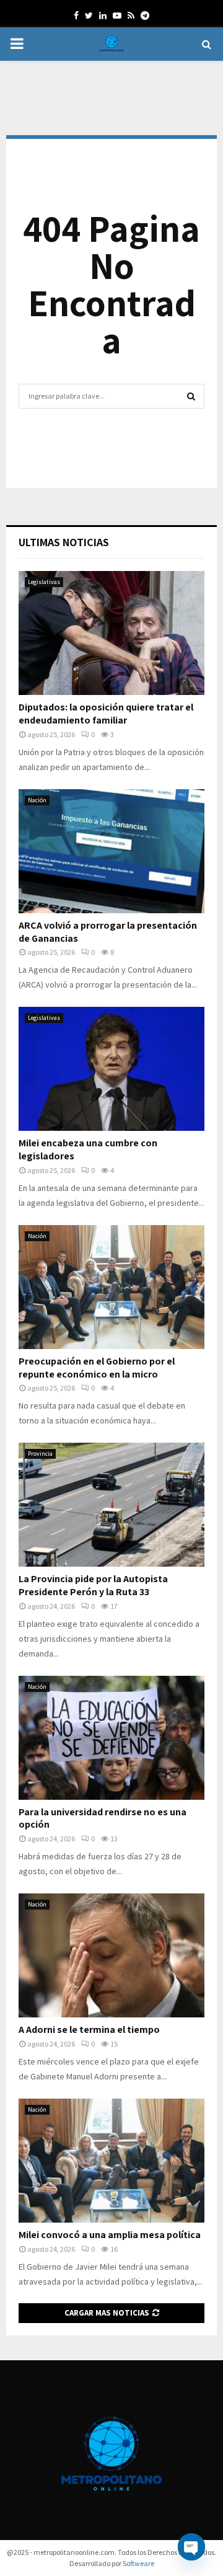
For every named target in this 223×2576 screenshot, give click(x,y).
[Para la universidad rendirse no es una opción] (111, 1738)
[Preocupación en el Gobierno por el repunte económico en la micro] (111, 1287)
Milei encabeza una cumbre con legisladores (88, 1149)
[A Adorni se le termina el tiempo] (111, 1955)
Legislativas (44, 582)
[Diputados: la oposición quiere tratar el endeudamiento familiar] (111, 633)
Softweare (138, 2563)
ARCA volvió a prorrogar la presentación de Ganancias (108, 932)
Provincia (40, 1454)
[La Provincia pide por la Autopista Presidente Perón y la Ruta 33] (111, 1505)
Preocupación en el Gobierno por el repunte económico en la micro (97, 1368)
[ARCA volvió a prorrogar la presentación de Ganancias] (111, 851)
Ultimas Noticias (64, 542)
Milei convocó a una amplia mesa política (110, 2235)
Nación (37, 800)
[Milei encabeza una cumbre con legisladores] (111, 1069)
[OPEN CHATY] (191, 2547)
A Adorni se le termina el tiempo (89, 2029)
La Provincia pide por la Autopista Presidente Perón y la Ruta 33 (93, 1585)
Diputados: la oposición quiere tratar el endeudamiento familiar (106, 714)
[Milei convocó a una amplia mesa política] (111, 2161)
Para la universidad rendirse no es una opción (103, 1818)
